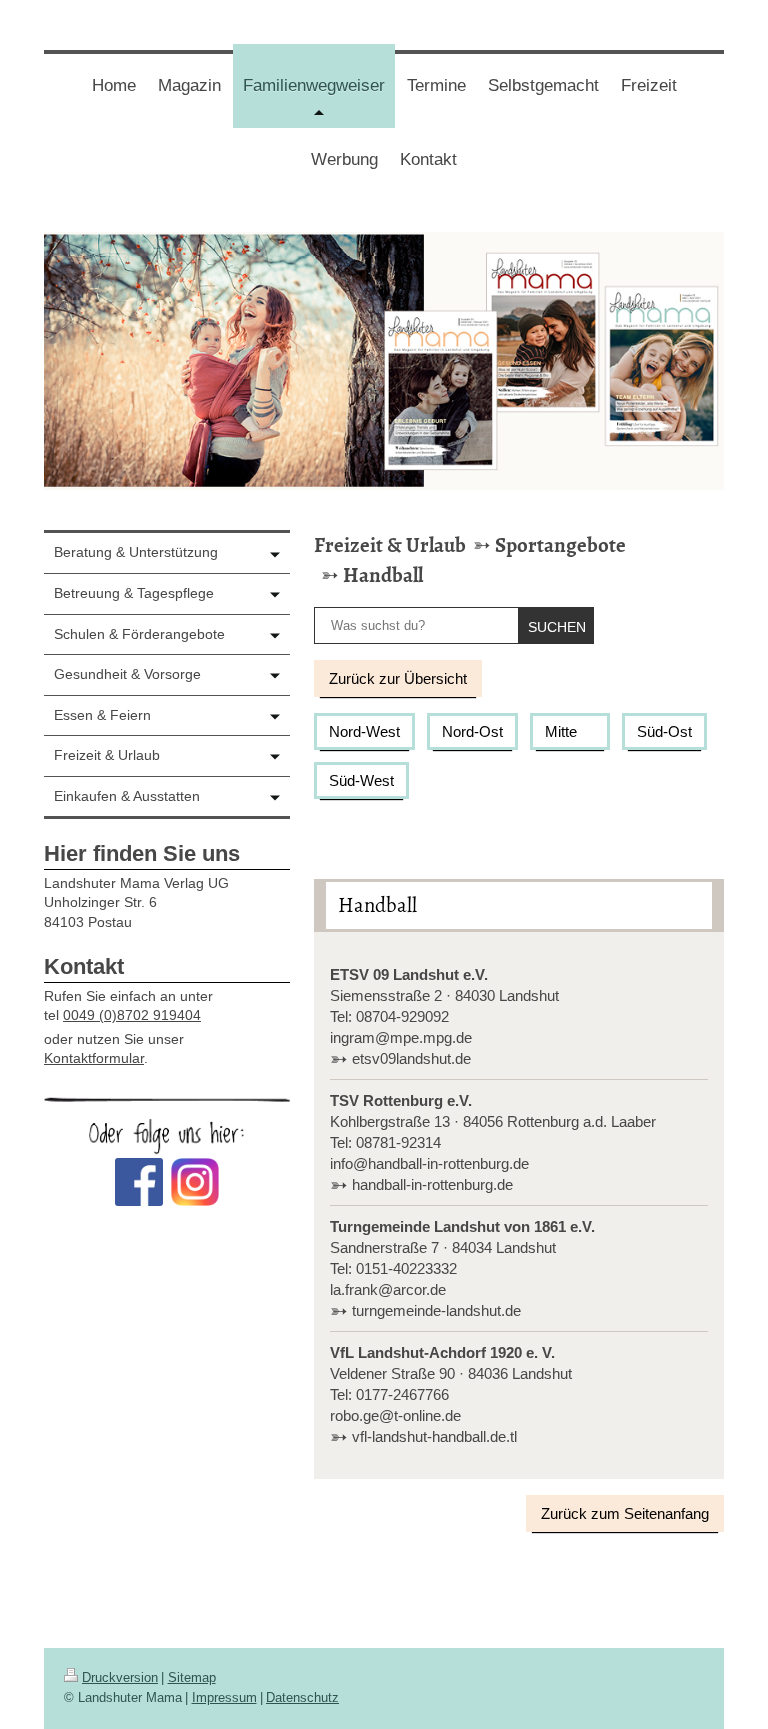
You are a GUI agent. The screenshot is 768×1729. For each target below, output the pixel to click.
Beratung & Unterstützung (136, 552)
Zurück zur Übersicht (398, 678)
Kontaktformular (94, 1058)
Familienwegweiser (319, 101)
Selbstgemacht (543, 85)
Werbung (344, 159)
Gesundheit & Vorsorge (127, 674)
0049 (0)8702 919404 (132, 1015)
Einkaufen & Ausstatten (127, 796)
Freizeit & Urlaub (390, 545)
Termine (436, 85)
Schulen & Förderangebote (139, 634)
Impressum (224, 1697)
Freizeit (649, 85)
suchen (557, 627)
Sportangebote (560, 545)
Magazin (189, 85)
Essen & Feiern (102, 715)
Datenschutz (302, 1697)
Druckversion (120, 1677)
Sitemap (192, 1677)
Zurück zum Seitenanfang (625, 1513)
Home (114, 85)
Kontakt (428, 159)
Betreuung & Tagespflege (134, 593)
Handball (383, 575)
